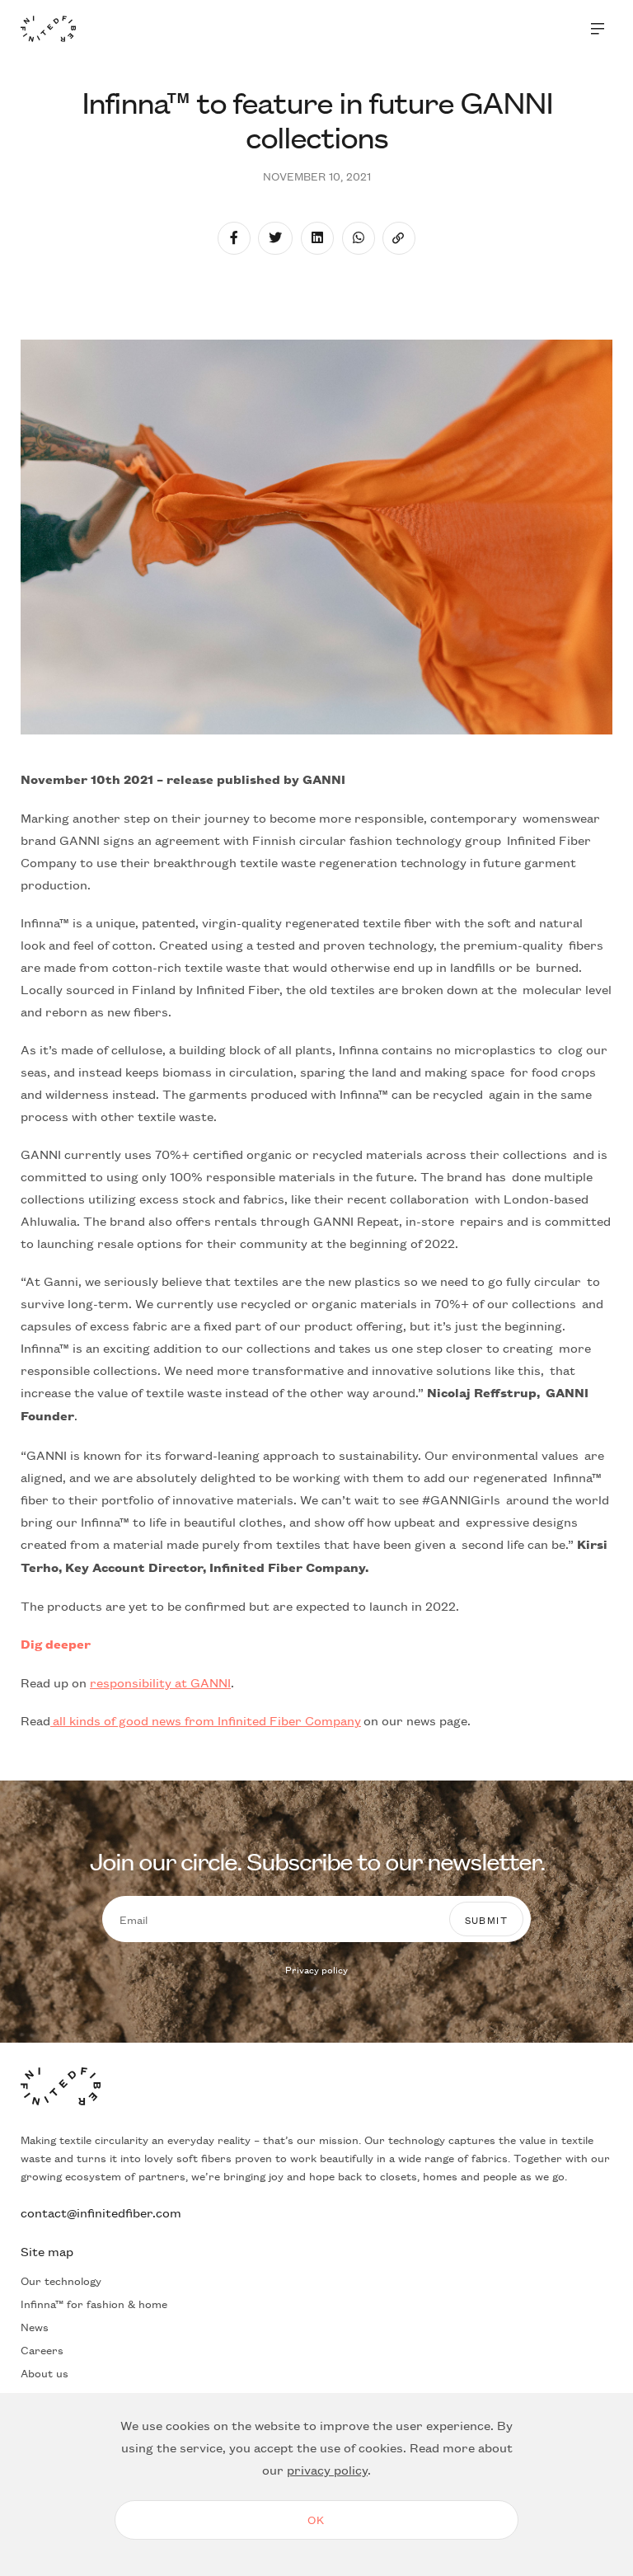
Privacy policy (316, 1969)
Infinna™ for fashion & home (94, 2303)
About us (45, 2372)
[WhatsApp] (359, 238)
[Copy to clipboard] (399, 238)
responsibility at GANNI (160, 1682)
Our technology (61, 2280)
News (35, 2326)
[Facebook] (234, 238)
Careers (42, 2349)
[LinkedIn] (317, 238)
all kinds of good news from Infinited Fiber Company (206, 1720)
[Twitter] (275, 238)
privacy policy (327, 2469)
